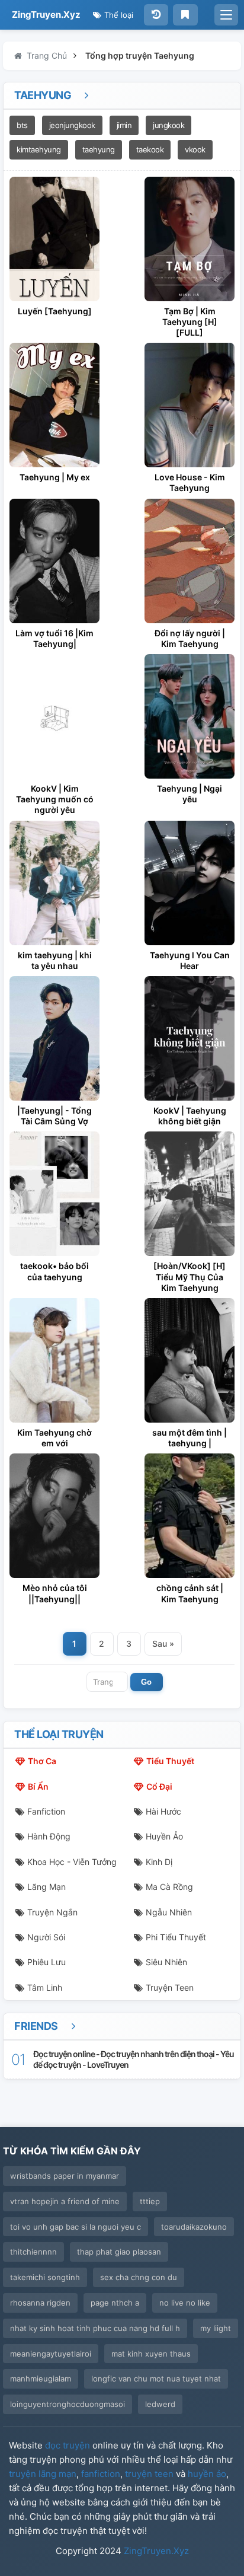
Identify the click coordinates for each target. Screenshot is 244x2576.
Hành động (49, 1836)
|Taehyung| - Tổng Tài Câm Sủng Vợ (54, 1116)
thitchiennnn (33, 2252)
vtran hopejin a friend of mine (65, 2201)
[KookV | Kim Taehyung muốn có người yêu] (54, 716)
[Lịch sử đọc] (156, 15)
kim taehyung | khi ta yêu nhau (55, 960)
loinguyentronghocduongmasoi (68, 2404)
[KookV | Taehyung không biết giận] (190, 1038)
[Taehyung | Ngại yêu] (190, 716)
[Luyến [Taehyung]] (54, 239)
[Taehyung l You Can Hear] (190, 883)
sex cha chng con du (139, 2277)
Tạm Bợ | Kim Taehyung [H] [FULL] (190, 322)
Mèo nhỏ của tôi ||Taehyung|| (55, 1593)
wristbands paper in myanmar (65, 2176)
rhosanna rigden (40, 2303)
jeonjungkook (72, 125)
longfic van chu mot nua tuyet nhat (156, 2379)
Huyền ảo (164, 1836)
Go (146, 1682)
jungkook (168, 125)
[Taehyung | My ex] (54, 405)
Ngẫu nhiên (169, 1912)
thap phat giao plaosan (119, 2252)
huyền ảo (207, 2474)
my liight (216, 2328)
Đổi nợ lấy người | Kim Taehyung (190, 638)
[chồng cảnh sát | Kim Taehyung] (190, 1516)
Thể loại (118, 15)
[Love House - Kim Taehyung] (190, 405)
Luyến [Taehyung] (55, 311)
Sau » (163, 1644)
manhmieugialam (41, 2379)
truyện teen (149, 2474)
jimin (124, 125)
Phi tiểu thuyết (176, 1937)
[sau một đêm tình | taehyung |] (190, 1360)
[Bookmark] (185, 15)
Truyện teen (170, 1987)
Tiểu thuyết (170, 1761)
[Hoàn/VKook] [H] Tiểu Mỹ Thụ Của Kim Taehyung (190, 1276)
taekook (150, 149)
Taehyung (44, 95)
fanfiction (101, 2474)
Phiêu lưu (46, 1962)
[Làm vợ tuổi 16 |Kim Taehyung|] (54, 561)
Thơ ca (42, 1761)
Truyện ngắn (52, 1912)
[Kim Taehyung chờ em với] (54, 1360)
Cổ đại (159, 1786)
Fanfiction (46, 1811)
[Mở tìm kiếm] (226, 15)
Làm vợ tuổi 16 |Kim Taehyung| (54, 638)
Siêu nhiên (166, 1962)
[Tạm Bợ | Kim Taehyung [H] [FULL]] (190, 239)
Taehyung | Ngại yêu (190, 794)
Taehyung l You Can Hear (190, 960)
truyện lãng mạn (43, 2474)
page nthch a (115, 2303)
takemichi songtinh (45, 2277)
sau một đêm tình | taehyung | (190, 1438)
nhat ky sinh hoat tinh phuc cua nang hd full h (95, 2328)
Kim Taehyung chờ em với (54, 1438)
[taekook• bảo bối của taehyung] (54, 1194)
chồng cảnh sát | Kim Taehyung (190, 1593)
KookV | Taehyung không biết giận (190, 1116)
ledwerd (160, 2404)
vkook (195, 149)
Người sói (46, 1937)
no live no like (185, 2303)
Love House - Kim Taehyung (190, 482)
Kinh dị (159, 1862)
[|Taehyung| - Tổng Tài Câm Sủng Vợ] (54, 1038)
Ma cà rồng (169, 1887)
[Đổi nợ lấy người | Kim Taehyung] (190, 561)
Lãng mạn (46, 1887)
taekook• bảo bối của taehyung (54, 1271)
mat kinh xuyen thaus (151, 2354)
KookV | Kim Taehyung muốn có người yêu (55, 799)
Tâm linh (45, 1987)
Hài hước (163, 1811)
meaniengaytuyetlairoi (51, 2354)
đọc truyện (68, 2445)
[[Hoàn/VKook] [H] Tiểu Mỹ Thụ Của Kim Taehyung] (190, 1194)
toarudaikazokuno (194, 2227)
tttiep (150, 2201)
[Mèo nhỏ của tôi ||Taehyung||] (54, 1516)
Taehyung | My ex (55, 477)
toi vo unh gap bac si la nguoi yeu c (76, 2227)
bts (22, 125)
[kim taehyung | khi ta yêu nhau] (54, 883)
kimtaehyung (39, 149)
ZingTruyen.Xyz (46, 15)
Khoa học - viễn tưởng (72, 1862)
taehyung (99, 149)
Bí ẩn (38, 1786)
